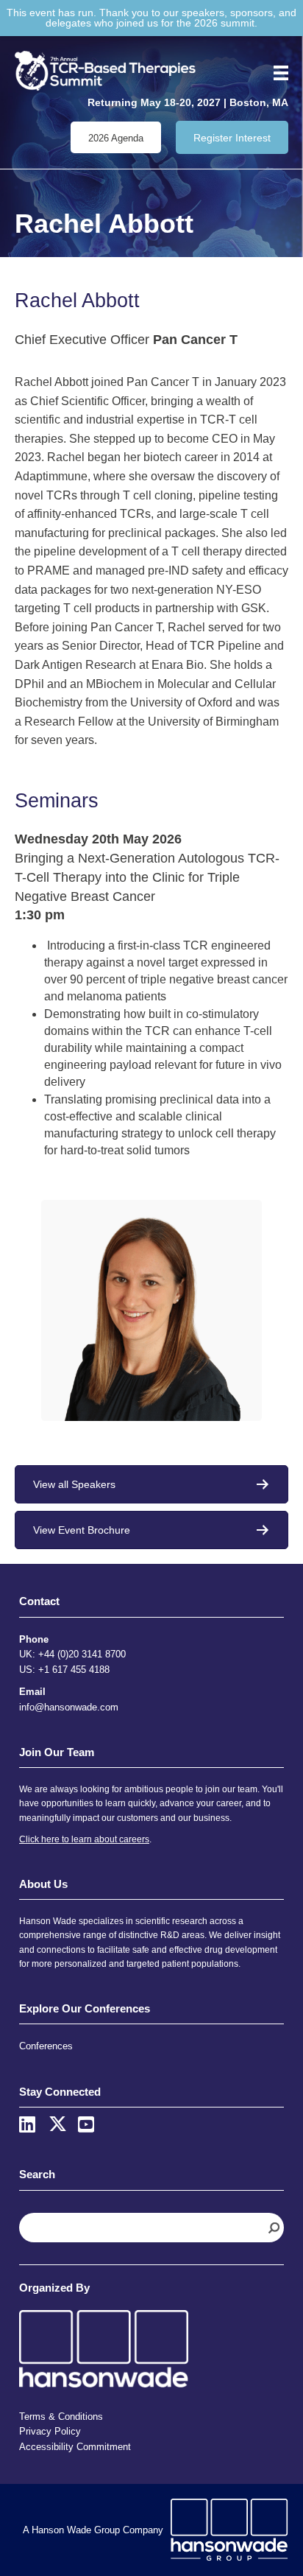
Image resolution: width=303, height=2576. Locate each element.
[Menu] (276, 73)
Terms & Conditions (61, 2417)
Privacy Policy (50, 2431)
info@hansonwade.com (69, 1707)
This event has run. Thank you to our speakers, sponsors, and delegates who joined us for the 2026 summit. (151, 18)
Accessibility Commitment (75, 2447)
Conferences (46, 2046)
